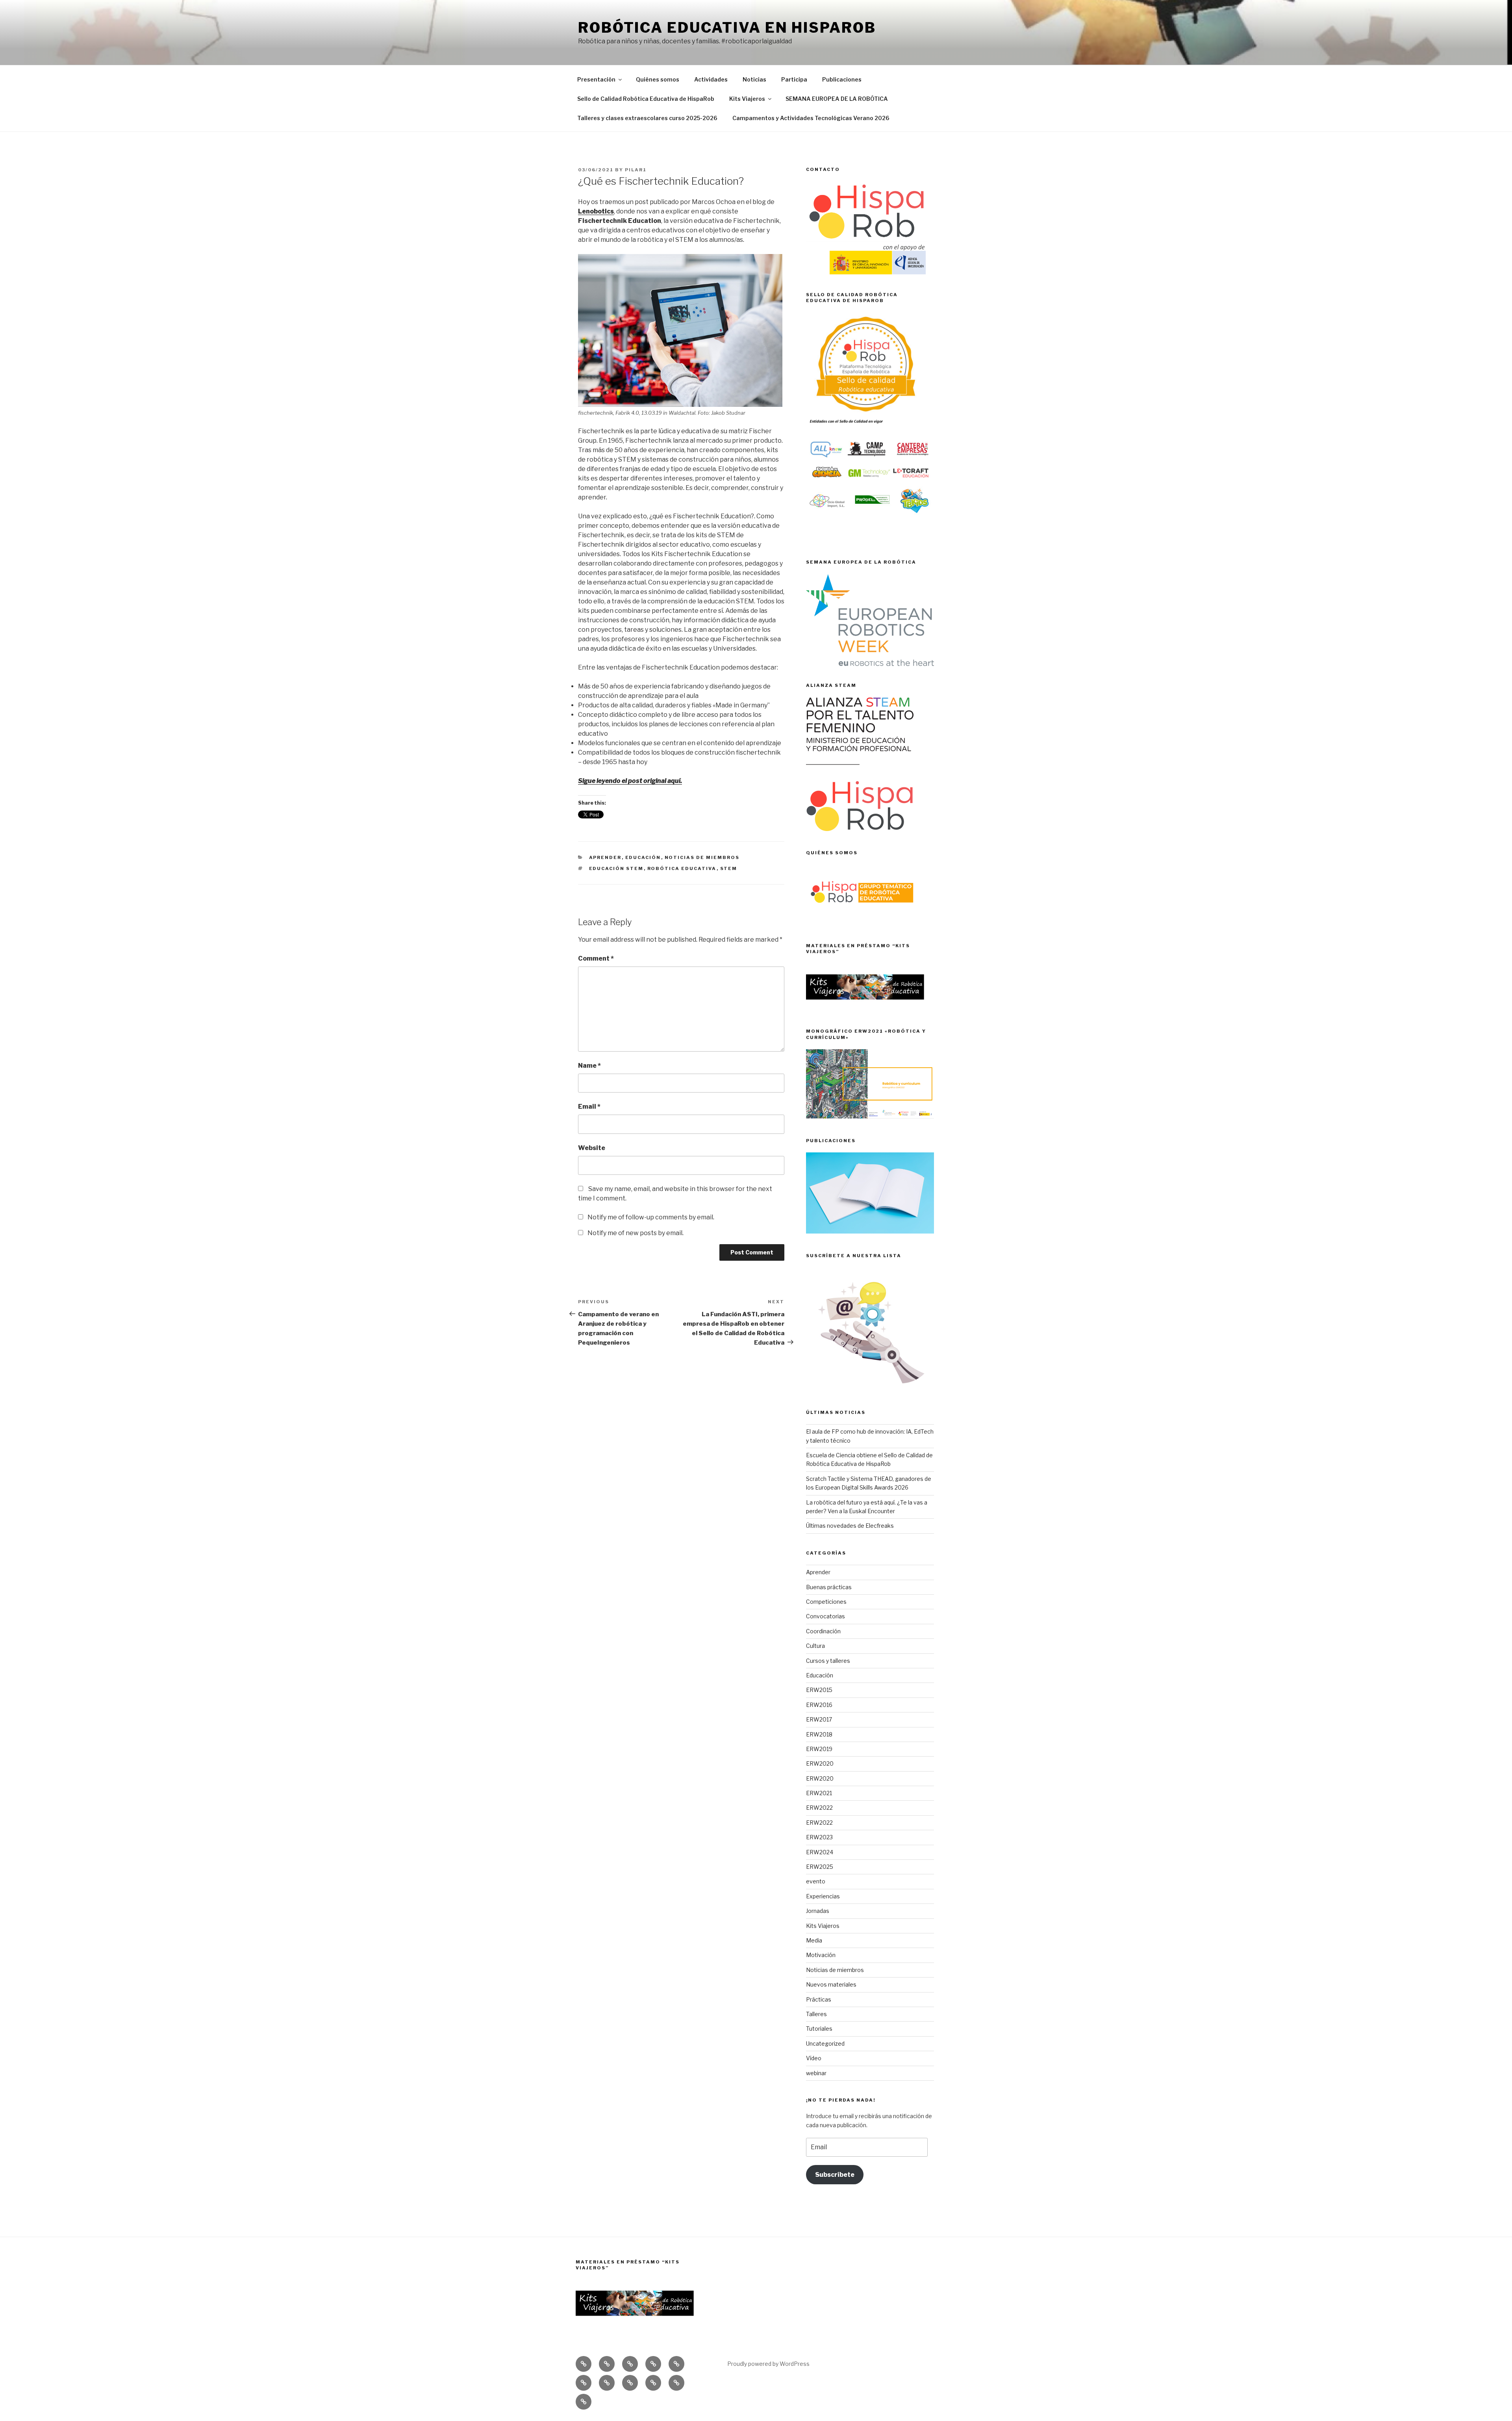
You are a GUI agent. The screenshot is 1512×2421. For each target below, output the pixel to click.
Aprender (605, 857)
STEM (729, 868)
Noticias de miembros (702, 857)
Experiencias (823, 1896)
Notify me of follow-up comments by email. (651, 1217)
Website (592, 1148)
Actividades (711, 79)
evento (816, 1881)
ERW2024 (820, 1852)
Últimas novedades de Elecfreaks (850, 1526)
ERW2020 (820, 1763)
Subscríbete (835, 2175)
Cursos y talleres (828, 1661)
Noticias (754, 79)
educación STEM (616, 868)
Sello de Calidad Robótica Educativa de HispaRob (646, 99)
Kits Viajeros (747, 99)
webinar (816, 2073)
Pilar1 (636, 170)
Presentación (596, 79)
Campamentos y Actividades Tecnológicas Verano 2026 (811, 118)
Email (589, 1107)
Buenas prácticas (829, 1587)
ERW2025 (820, 1867)
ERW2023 (819, 1837)
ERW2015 (819, 1690)
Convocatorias (825, 1616)
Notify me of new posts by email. (636, 1233)
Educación (643, 857)
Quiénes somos (658, 79)
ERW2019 (819, 1749)
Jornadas (818, 1911)
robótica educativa (682, 868)
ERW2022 (819, 1808)
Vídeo (814, 2058)
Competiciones (826, 1602)
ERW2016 (819, 1705)
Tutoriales (819, 2029)
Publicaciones (842, 79)
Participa (794, 79)
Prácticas (819, 1999)
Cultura (815, 1646)
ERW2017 (819, 1719)
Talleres (816, 2014)
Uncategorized (825, 2043)
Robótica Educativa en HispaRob (727, 28)
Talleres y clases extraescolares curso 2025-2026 (647, 118)
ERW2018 (819, 1734)
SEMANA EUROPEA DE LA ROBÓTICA (837, 99)
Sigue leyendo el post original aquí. (630, 781)
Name (589, 1066)
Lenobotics (596, 211)
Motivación (821, 1955)
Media (814, 1940)
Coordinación (823, 1631)
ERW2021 (819, 1793)
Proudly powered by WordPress (768, 2364)
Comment (596, 958)
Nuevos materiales (831, 1984)
